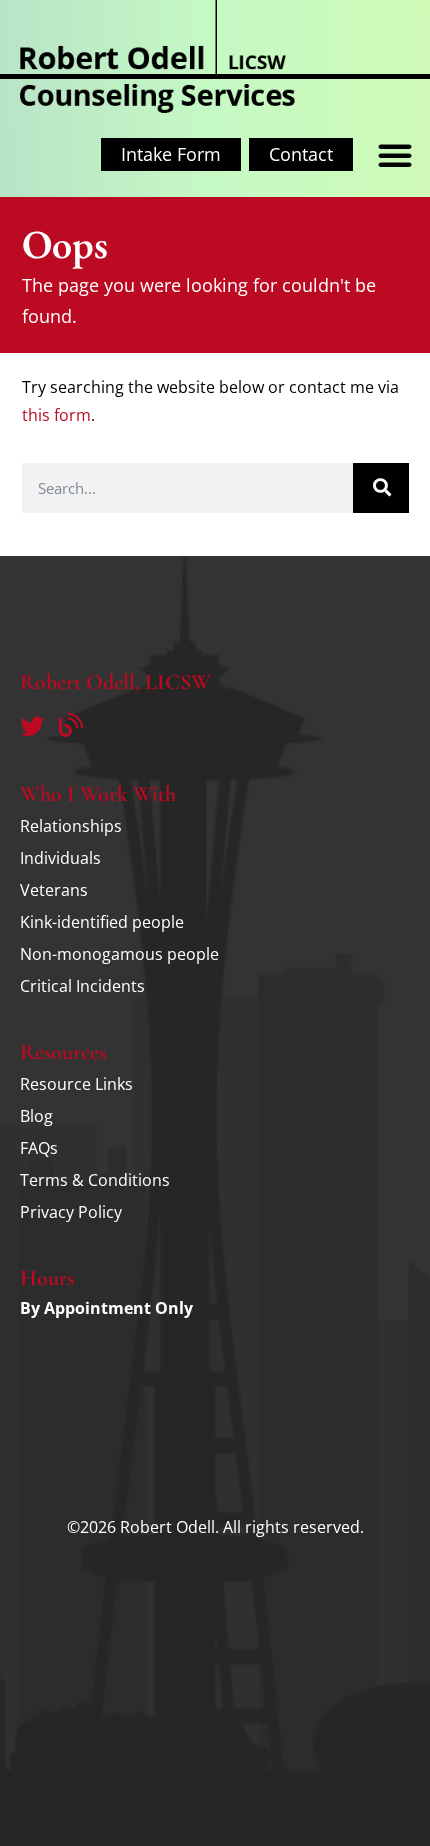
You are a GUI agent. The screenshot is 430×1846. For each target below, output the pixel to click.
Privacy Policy (71, 1212)
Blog (36, 1116)
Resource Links (76, 1084)
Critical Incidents (82, 986)
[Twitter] (32, 726)
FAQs (39, 1148)
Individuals (60, 858)
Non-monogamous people (119, 954)
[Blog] (71, 726)
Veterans (54, 890)
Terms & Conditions (95, 1180)
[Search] (380, 488)
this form (56, 415)
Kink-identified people (102, 922)
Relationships (71, 826)
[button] (395, 155)
